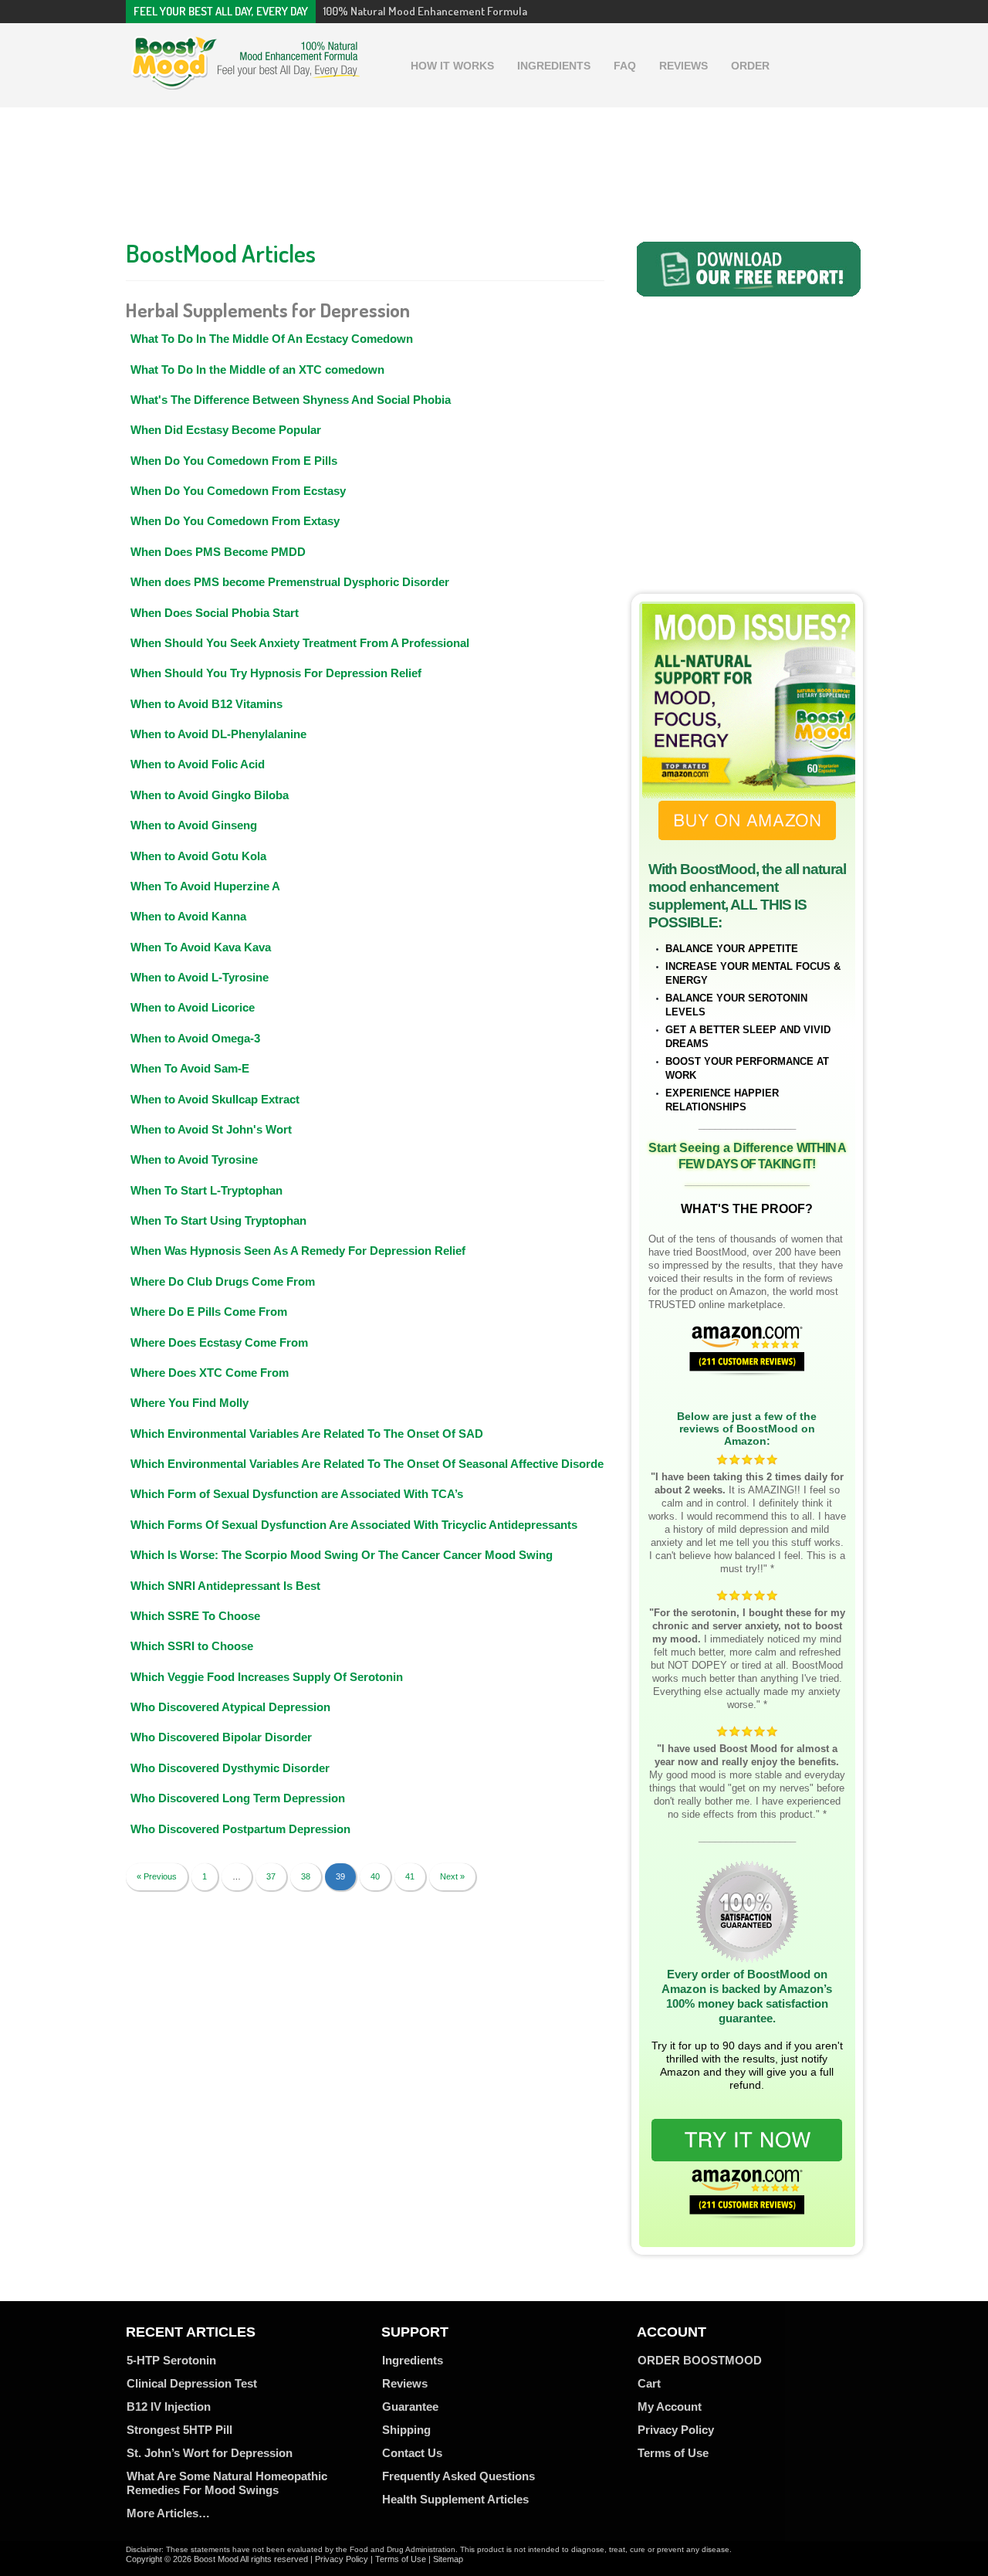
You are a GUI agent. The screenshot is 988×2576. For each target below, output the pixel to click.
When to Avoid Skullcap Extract (215, 1099)
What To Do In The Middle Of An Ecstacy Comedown (272, 339)
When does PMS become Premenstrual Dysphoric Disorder (290, 582)
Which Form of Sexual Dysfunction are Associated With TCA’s (297, 1494)
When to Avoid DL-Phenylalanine (218, 734)
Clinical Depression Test (192, 2383)
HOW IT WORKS (452, 66)
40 (375, 1876)
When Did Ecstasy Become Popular (226, 430)
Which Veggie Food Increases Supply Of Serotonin (267, 1677)
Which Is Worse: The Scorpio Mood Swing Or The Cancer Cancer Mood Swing (342, 1555)
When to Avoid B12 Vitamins (206, 704)
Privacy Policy (676, 2430)
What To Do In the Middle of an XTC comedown (257, 369)
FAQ (625, 66)
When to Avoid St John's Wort (211, 1129)
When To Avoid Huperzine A (205, 886)
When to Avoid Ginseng (194, 825)
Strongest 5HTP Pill (179, 2430)
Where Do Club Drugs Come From (223, 1281)
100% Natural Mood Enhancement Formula (425, 11)
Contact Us (412, 2453)
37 (271, 1876)
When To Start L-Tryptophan (206, 1190)
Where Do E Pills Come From (209, 1312)
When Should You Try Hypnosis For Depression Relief (276, 673)
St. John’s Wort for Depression (210, 2453)
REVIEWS (683, 66)
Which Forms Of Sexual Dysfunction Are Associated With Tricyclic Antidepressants (354, 1525)
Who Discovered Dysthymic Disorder (230, 1768)
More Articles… (168, 2513)
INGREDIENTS (554, 66)
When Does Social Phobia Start (215, 613)
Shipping (406, 2430)
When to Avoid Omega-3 (195, 1038)
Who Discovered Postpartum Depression (240, 1829)
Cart (649, 2383)
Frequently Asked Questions (458, 2476)
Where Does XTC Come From (210, 1373)
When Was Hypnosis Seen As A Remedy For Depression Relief (298, 1251)
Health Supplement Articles (455, 2499)
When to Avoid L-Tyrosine (200, 977)
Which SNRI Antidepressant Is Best (225, 1586)
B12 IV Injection (169, 2407)
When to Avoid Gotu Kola (198, 856)
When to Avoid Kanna (188, 916)
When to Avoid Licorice (193, 1007)
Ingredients (413, 2360)
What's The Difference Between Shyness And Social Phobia (291, 400)
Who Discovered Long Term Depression (238, 1798)
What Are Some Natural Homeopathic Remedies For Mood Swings (227, 2483)
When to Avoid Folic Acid (198, 764)
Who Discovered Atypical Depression (230, 1707)
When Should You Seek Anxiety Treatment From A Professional (300, 643)
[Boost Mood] (245, 82)
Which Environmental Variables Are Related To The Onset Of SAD (307, 1434)
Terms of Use (673, 2453)
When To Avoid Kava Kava (201, 947)
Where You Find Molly (189, 1403)
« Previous (157, 1876)
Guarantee (410, 2407)
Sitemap (448, 2559)
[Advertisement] (494, 169)
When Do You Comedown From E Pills (234, 461)
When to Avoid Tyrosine (194, 1159)
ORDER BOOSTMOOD (700, 2360)
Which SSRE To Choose (195, 1616)
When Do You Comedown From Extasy (235, 521)
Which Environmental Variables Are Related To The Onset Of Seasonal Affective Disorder (369, 1464)
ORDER (750, 66)
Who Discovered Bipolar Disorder (221, 1737)
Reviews (405, 2383)
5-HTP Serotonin (171, 2360)
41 (410, 1876)
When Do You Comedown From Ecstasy (238, 491)
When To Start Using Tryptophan (218, 1220)
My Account (670, 2407)
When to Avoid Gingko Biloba (210, 795)
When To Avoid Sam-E (190, 1068)
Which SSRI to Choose (192, 1646)
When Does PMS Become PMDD (218, 552)
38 (306, 1876)
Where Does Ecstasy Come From (219, 1342)
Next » (452, 1876)
